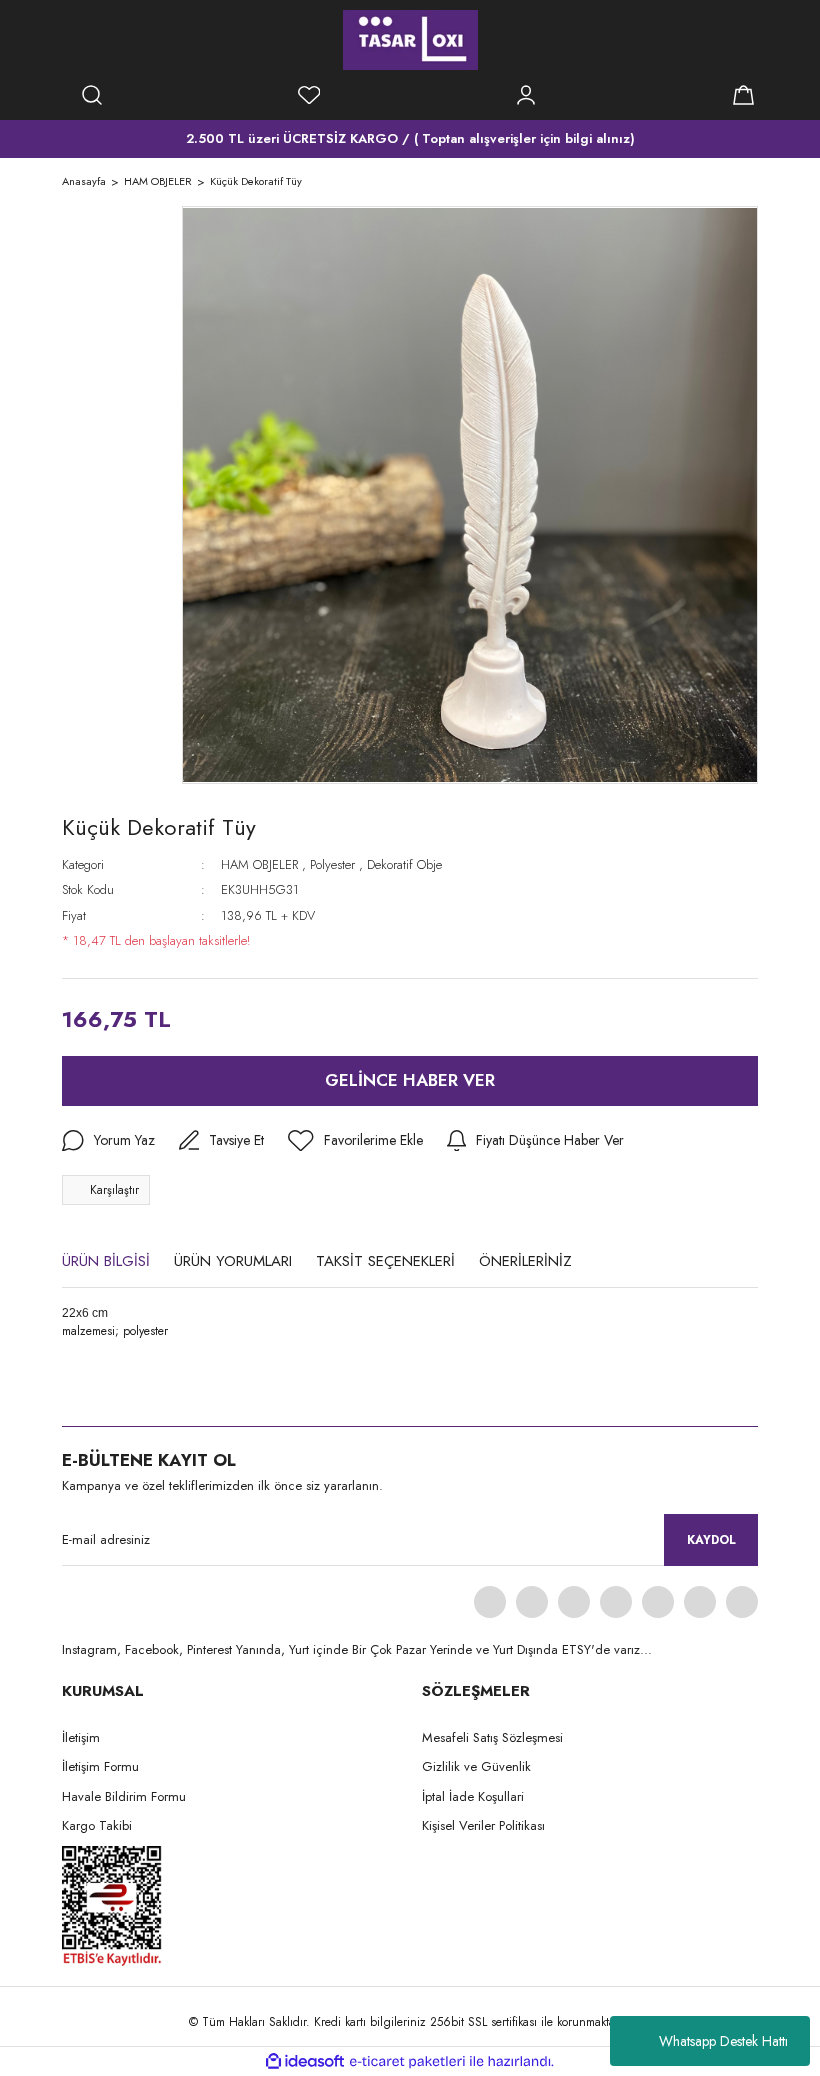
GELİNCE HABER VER (410, 1080)
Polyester (332, 864)
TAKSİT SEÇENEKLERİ (385, 1261)
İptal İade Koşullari (473, 1796)
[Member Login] (526, 95)
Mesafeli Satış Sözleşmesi (492, 1737)
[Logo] (410, 40)
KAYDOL (711, 1540)
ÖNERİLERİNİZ (525, 1261)
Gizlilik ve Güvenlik (476, 1766)
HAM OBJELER (259, 864)
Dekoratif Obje (404, 864)
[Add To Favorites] (355, 1141)
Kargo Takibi (97, 1825)
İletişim (81, 1737)
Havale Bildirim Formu (124, 1796)
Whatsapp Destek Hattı (723, 2041)
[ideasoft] (305, 2061)
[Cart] (743, 95)
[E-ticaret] (407, 2062)
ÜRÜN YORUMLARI (233, 1261)
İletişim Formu (100, 1766)
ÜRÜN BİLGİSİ (106, 1261)
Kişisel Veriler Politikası (483, 1825)
